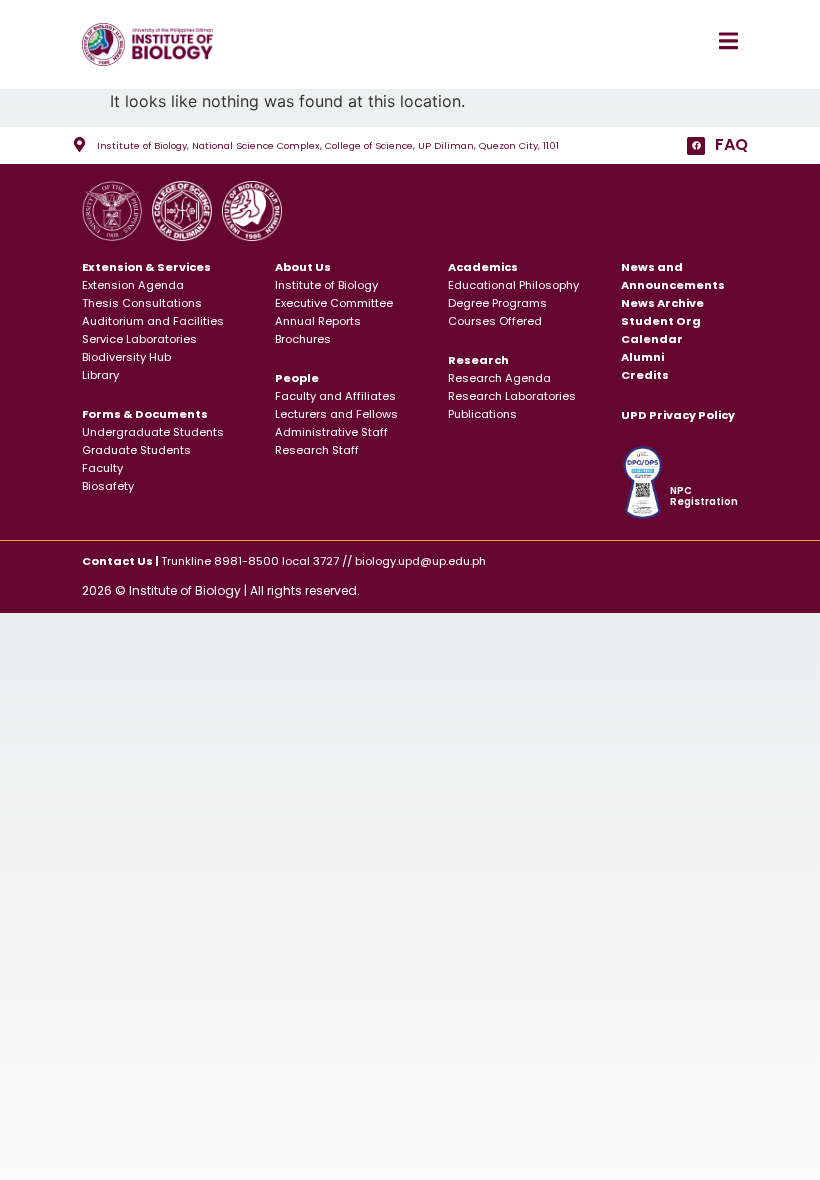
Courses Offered (495, 321)
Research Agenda (499, 378)
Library (100, 375)
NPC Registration (704, 496)
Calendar (652, 339)
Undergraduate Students (153, 432)
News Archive (662, 303)
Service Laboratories (139, 339)
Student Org (661, 321)
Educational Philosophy (513, 285)
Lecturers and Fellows (336, 414)
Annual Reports (318, 321)
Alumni (642, 357)
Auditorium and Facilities (153, 321)
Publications (482, 414)
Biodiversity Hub (126, 357)
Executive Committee (334, 303)
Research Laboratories (512, 396)
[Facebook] (696, 146)
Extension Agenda (133, 285)
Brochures (303, 339)
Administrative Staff (331, 432)
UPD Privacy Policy (678, 415)
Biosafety (108, 486)
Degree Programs (497, 303)
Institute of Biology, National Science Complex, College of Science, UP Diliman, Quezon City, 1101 (328, 145)
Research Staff (317, 450)
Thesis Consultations (142, 303)
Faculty (102, 468)
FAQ (731, 144)
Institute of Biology (326, 285)
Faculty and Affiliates (335, 396)
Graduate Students (136, 450)
